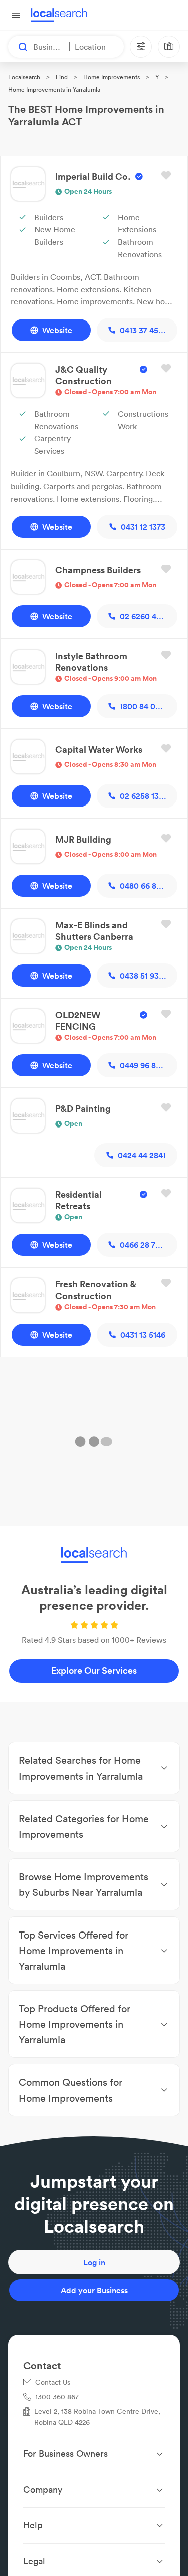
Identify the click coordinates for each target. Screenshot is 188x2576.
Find (62, 77)
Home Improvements (112, 77)
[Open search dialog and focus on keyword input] (18, 47)
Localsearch (24, 77)
